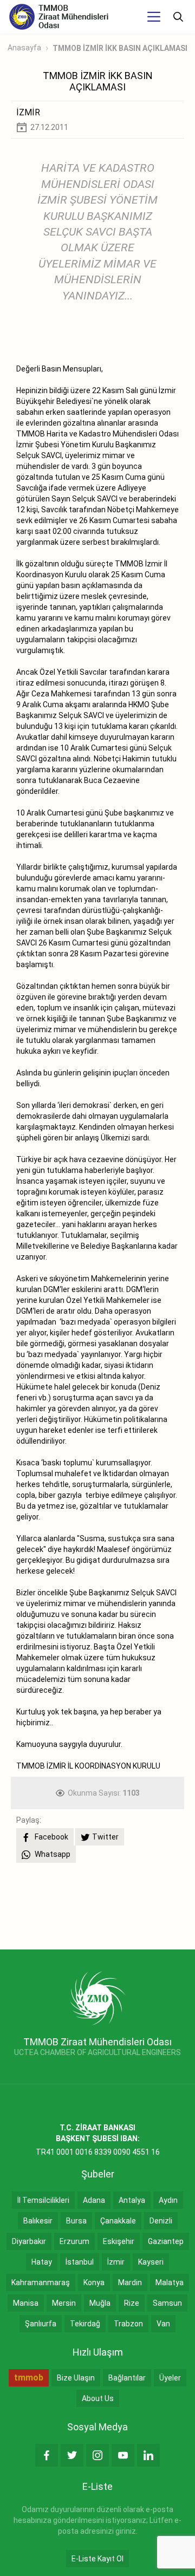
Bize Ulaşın (76, 2378)
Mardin (130, 2282)
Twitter (105, 1837)
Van (163, 2324)
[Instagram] (97, 2455)
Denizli (161, 2221)
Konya (94, 2282)
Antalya (132, 2200)
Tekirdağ (85, 2324)
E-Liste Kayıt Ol (97, 2559)
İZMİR (28, 112)
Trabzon (128, 2324)
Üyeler (170, 2378)
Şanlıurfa (41, 2324)
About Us (98, 2398)
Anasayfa (24, 48)
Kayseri (151, 2262)
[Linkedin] (148, 2455)
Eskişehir (119, 2241)
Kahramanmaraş (41, 2282)
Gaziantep (166, 2241)
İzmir (116, 2262)
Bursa (76, 2221)
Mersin (64, 2303)
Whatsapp (52, 1854)
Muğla (100, 2303)
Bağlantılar (127, 2378)
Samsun (167, 2303)
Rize (132, 2303)
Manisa (26, 2303)
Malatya (170, 2282)
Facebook (51, 1837)
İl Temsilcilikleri (43, 2200)
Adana (94, 2200)
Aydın (168, 2200)
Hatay (42, 2262)
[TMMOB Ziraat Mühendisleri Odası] (98, 1998)
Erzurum (74, 2241)
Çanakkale (118, 2221)
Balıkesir (38, 2221)
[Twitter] (72, 2455)
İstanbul (80, 2262)
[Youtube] (123, 2455)
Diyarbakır (29, 2241)
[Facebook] (47, 2455)
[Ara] (178, 17)
